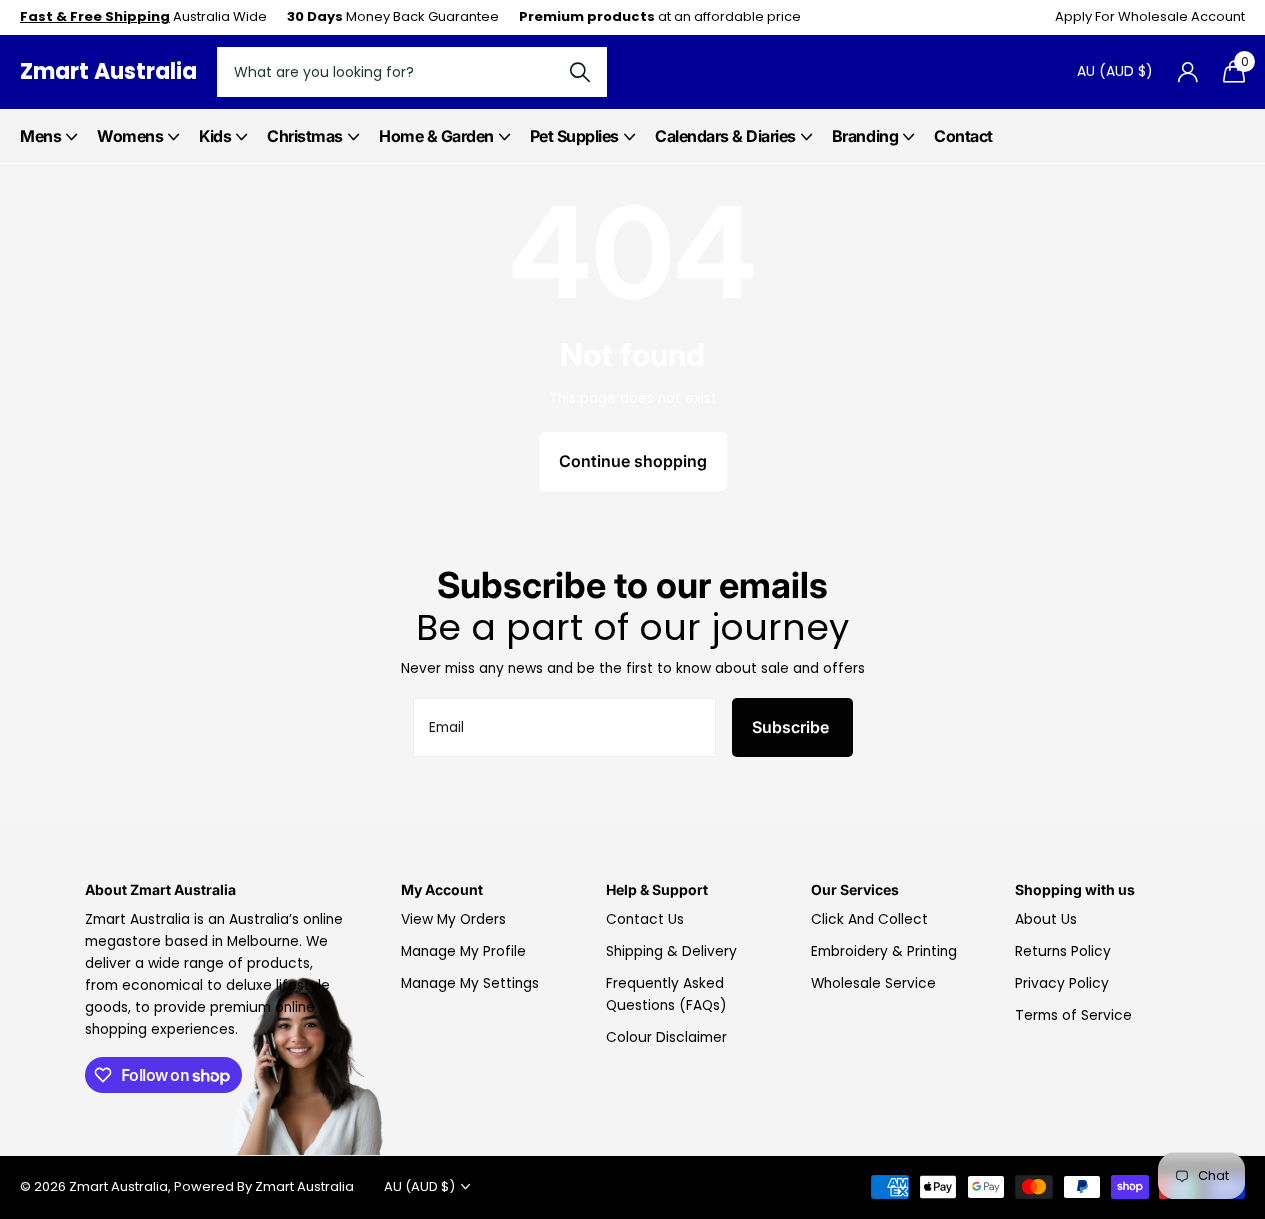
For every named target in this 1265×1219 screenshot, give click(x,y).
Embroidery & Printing (884, 951)
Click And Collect (869, 919)
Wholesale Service (873, 983)
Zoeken (579, 72)
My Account (442, 889)
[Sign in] (1187, 72)
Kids (215, 136)
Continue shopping (633, 461)
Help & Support (657, 889)
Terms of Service (1073, 1015)
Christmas (305, 136)
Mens (40, 136)
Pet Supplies (574, 136)
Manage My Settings (470, 983)
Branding (865, 136)
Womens (130, 136)
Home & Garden (436, 136)
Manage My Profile (463, 951)
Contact (963, 136)
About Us (1046, 919)
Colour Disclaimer (666, 1037)
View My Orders (453, 919)
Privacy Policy (1062, 983)
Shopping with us (1075, 889)
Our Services (855, 889)
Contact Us (645, 919)
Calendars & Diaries (725, 136)
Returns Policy (1063, 951)
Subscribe (792, 727)
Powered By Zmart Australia (264, 1186)
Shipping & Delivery (671, 951)
